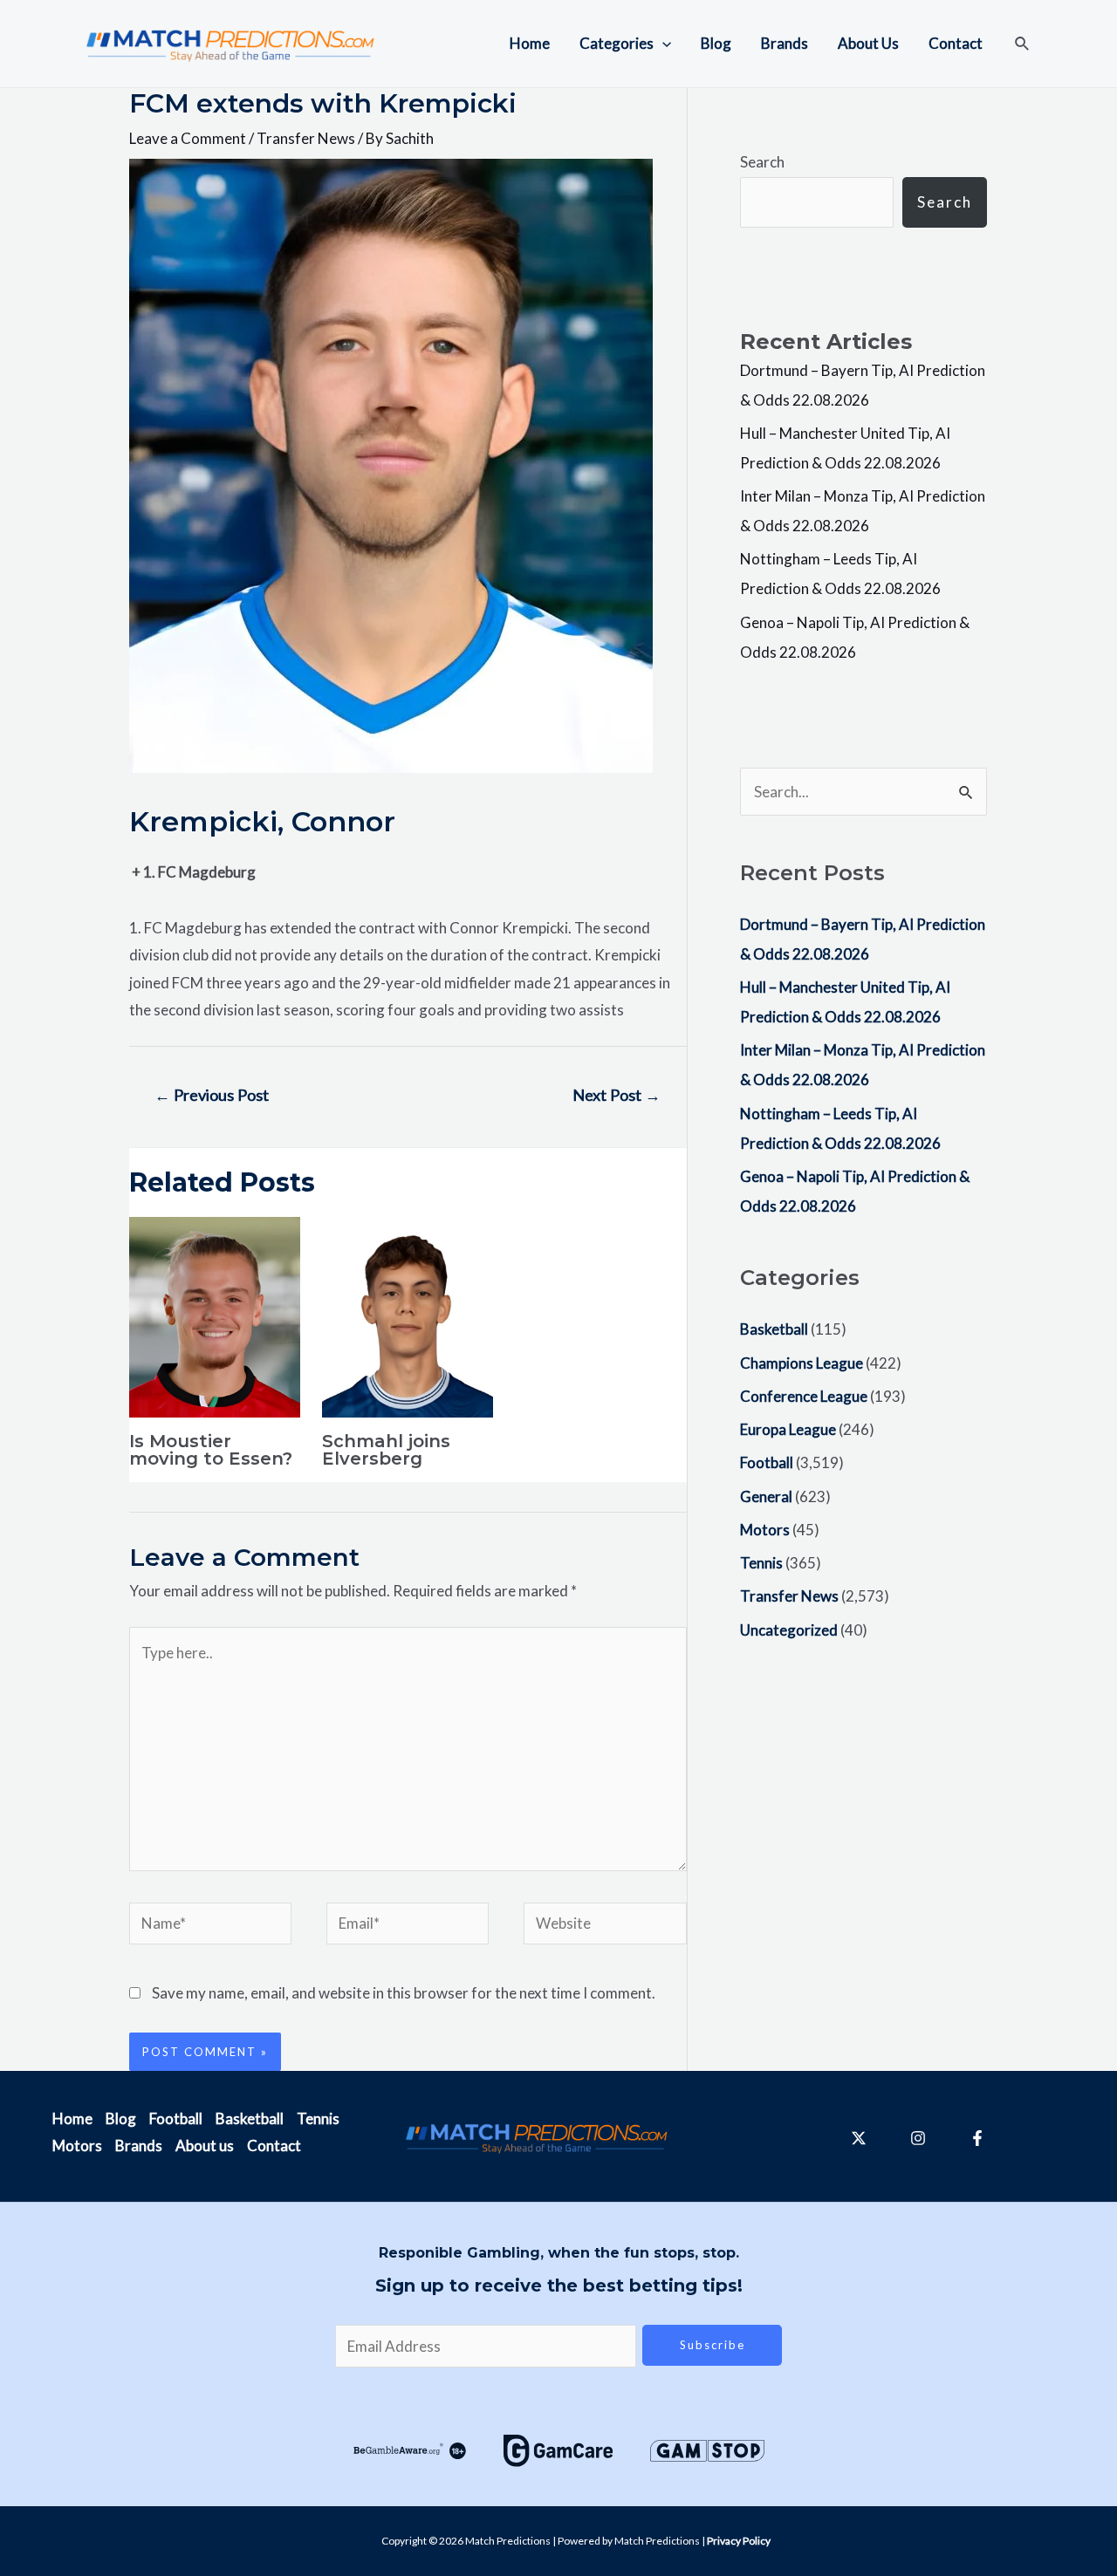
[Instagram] (918, 2138)
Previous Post (212, 1095)
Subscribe (713, 2345)
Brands (785, 43)
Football (767, 1462)
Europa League (788, 1429)
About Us (868, 43)
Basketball (774, 1329)
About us (205, 2146)
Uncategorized (789, 1630)
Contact (956, 43)
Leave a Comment (188, 138)
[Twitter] (859, 2138)
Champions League (802, 1363)
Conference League (804, 1396)
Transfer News (306, 138)
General (766, 1496)
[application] (662, 44)
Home (530, 43)
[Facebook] (977, 2138)
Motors (765, 1530)
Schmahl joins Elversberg (386, 1450)
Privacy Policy (739, 2541)
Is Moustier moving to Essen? (211, 1450)
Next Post (617, 1095)
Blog (716, 43)
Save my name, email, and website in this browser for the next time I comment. (404, 1993)
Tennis (761, 1563)
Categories (617, 43)
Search (762, 162)
